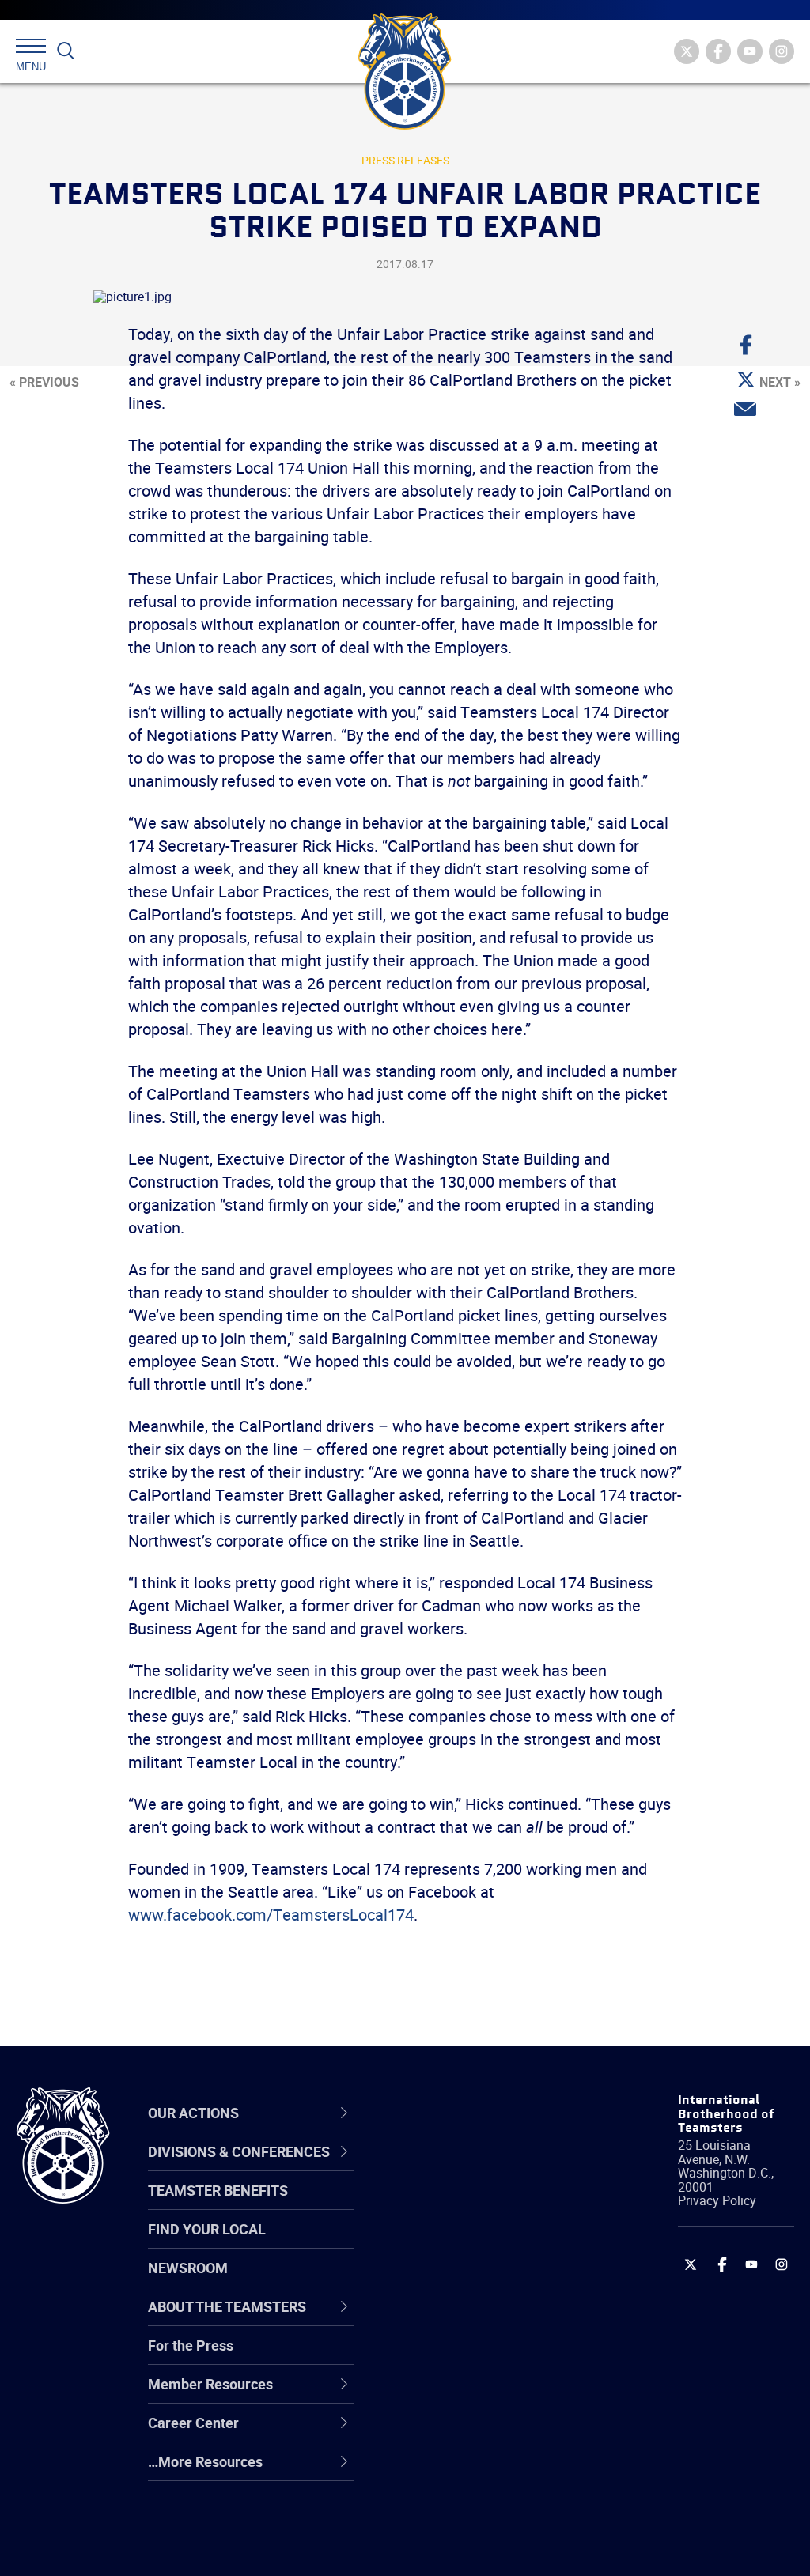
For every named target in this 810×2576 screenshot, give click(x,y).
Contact (435, 2167)
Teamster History (465, 2243)
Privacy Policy (717, 2200)
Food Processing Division (488, 2433)
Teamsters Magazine (477, 2205)
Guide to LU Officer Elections (469, 2357)
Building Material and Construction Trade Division (476, 2281)
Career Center (464, 2113)
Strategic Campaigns (476, 2205)
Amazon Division (462, 2205)
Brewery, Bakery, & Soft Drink (483, 2244)
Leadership (445, 2205)
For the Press (191, 2345)
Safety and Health (466, 2243)
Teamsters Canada (470, 2281)
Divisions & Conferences (459, 2113)
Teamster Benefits (218, 2190)
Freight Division (458, 2471)
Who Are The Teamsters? (490, 2167)
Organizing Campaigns (481, 2167)
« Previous (44, 382)
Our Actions (455, 2113)
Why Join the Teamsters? (490, 2167)
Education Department (481, 2205)
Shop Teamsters (462, 2243)
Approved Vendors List (481, 2319)
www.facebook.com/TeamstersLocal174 (271, 1915)
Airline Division (456, 2167)
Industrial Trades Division (488, 2547)
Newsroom (188, 2268)
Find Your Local (207, 2229)
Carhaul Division (460, 2319)
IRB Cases (442, 2357)
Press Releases (405, 160)
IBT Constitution (460, 2319)
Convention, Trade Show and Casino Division (486, 2357)
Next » (780, 382)
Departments (451, 2281)
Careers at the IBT (467, 2205)
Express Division (461, 2395)
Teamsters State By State (491, 2167)
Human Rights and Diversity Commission (478, 2509)
